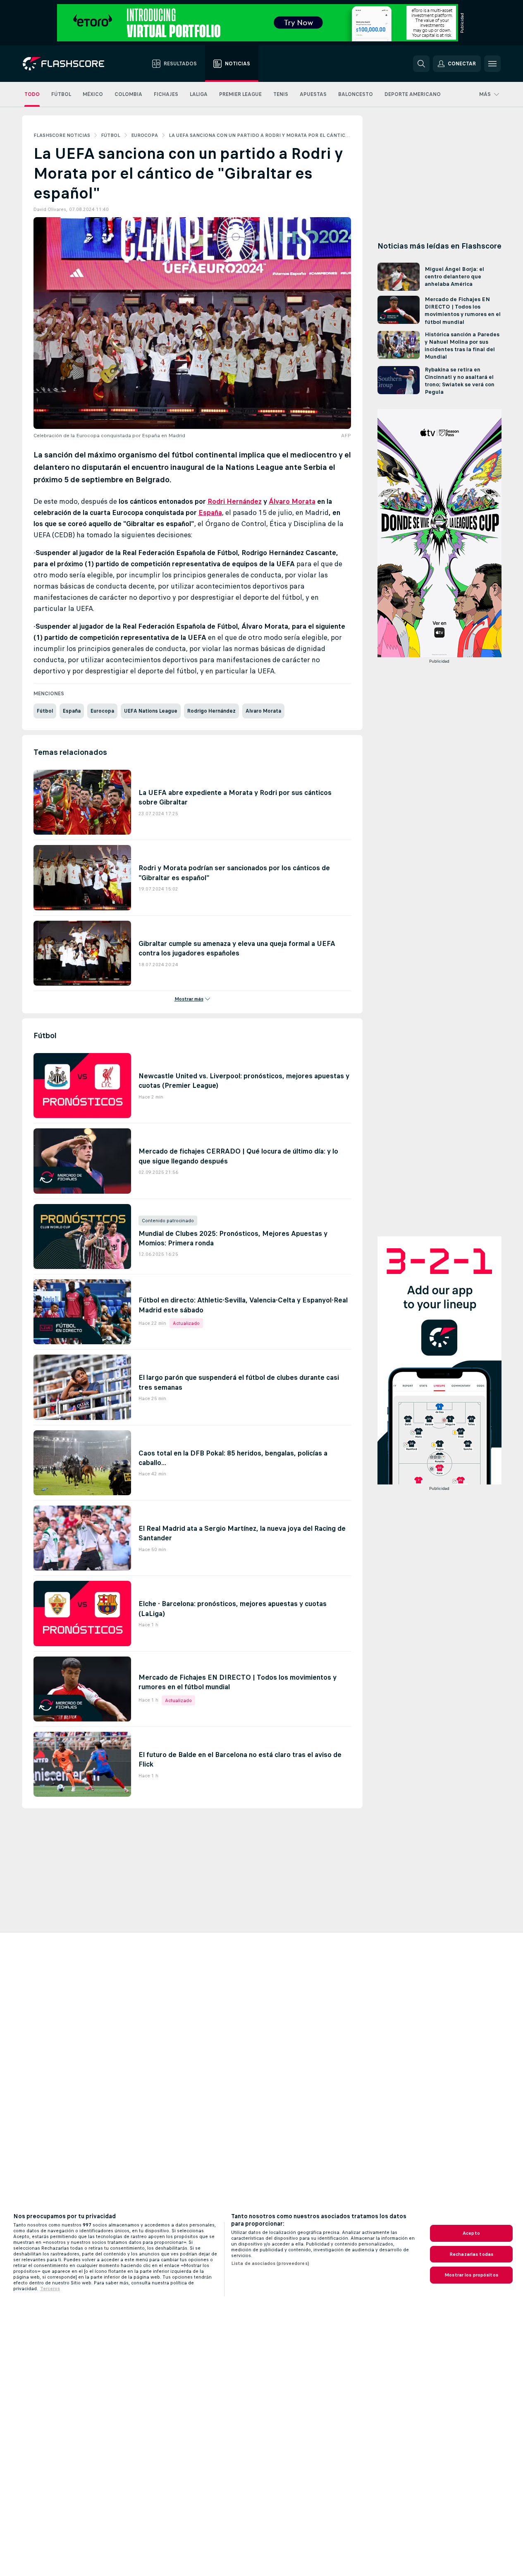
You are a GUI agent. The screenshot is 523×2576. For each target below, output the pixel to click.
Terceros (50, 2289)
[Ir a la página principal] (69, 64)
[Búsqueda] (421, 64)
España (210, 512)
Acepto (471, 2233)
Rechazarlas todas (471, 2254)
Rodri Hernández (235, 501)
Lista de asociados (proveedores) (270, 2263)
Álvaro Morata (292, 501)
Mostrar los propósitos (471, 2275)
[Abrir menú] (492, 64)
